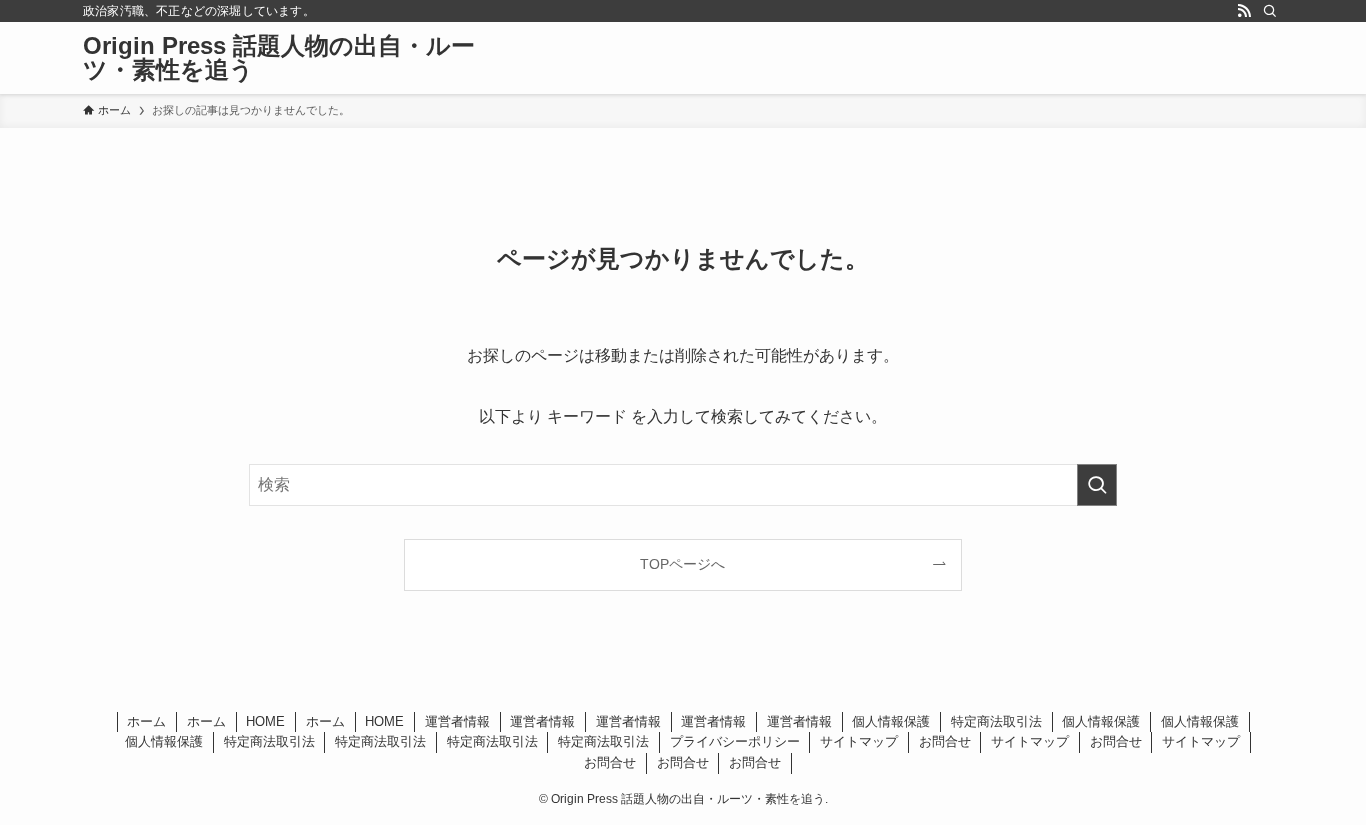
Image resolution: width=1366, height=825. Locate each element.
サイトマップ (859, 741)
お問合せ (945, 741)
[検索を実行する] (1097, 485)
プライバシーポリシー (735, 741)
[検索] (1270, 11)
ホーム (146, 721)
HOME (265, 721)
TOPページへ (682, 564)
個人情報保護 (891, 721)
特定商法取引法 (996, 721)
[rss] (1244, 11)
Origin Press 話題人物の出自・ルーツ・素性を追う (279, 58)
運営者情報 (457, 721)
